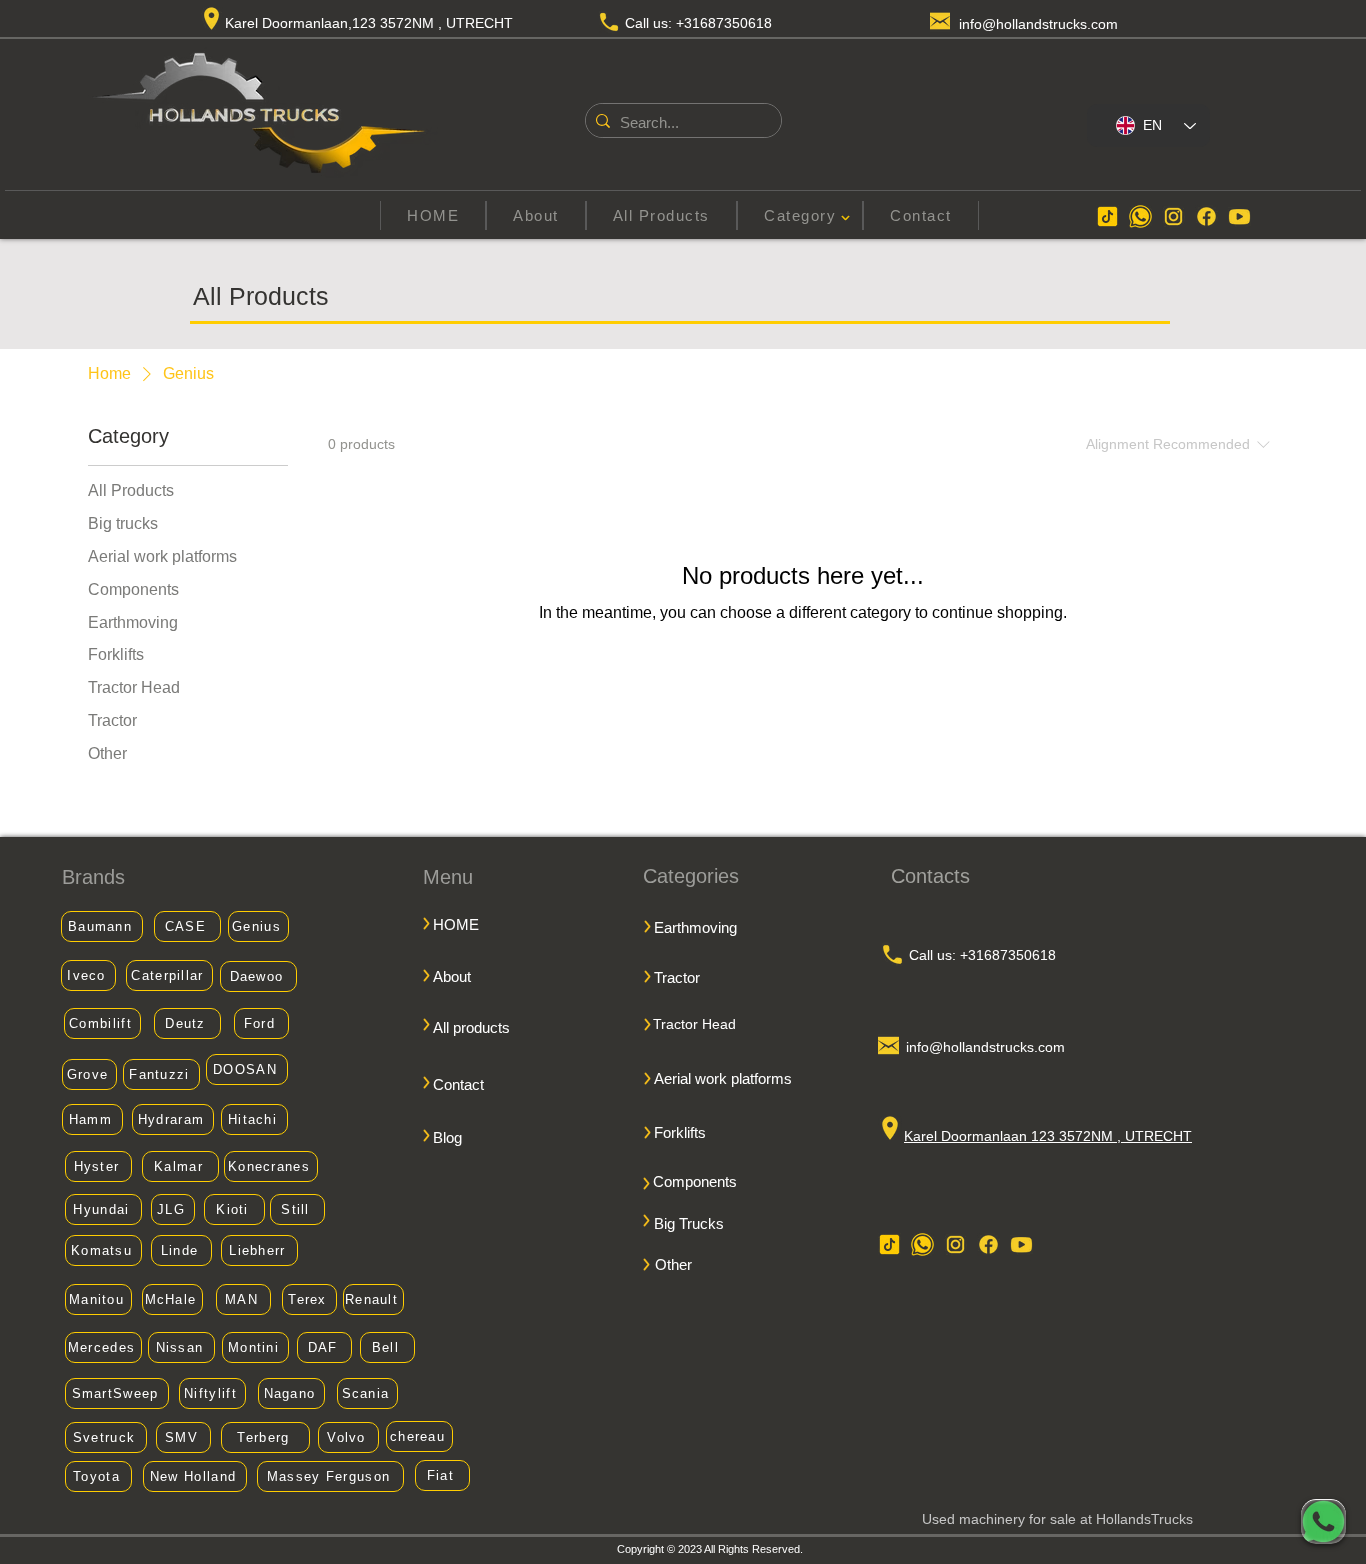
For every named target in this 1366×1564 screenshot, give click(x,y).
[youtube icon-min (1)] (1239, 216)
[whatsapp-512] (1140, 216)
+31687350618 (724, 23)
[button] (800, 215)
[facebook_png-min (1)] (1206, 216)
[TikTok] (1107, 216)
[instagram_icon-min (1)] (1173, 216)
